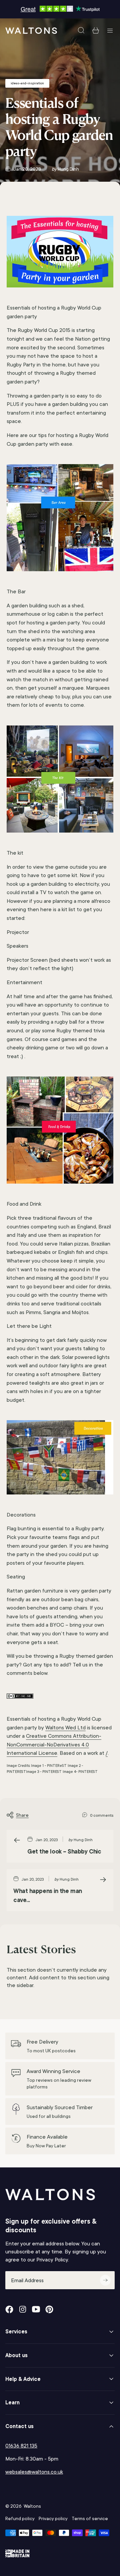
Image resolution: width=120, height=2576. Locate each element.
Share (22, 1815)
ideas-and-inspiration (27, 83)
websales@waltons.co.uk (34, 2472)
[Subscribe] (105, 2280)
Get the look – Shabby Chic (64, 1851)
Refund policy (20, 2518)
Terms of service (90, 2518)
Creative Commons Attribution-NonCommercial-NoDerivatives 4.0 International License (54, 1744)
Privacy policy (53, 2518)
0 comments (102, 1815)
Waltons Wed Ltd (65, 1728)
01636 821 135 (21, 2446)
